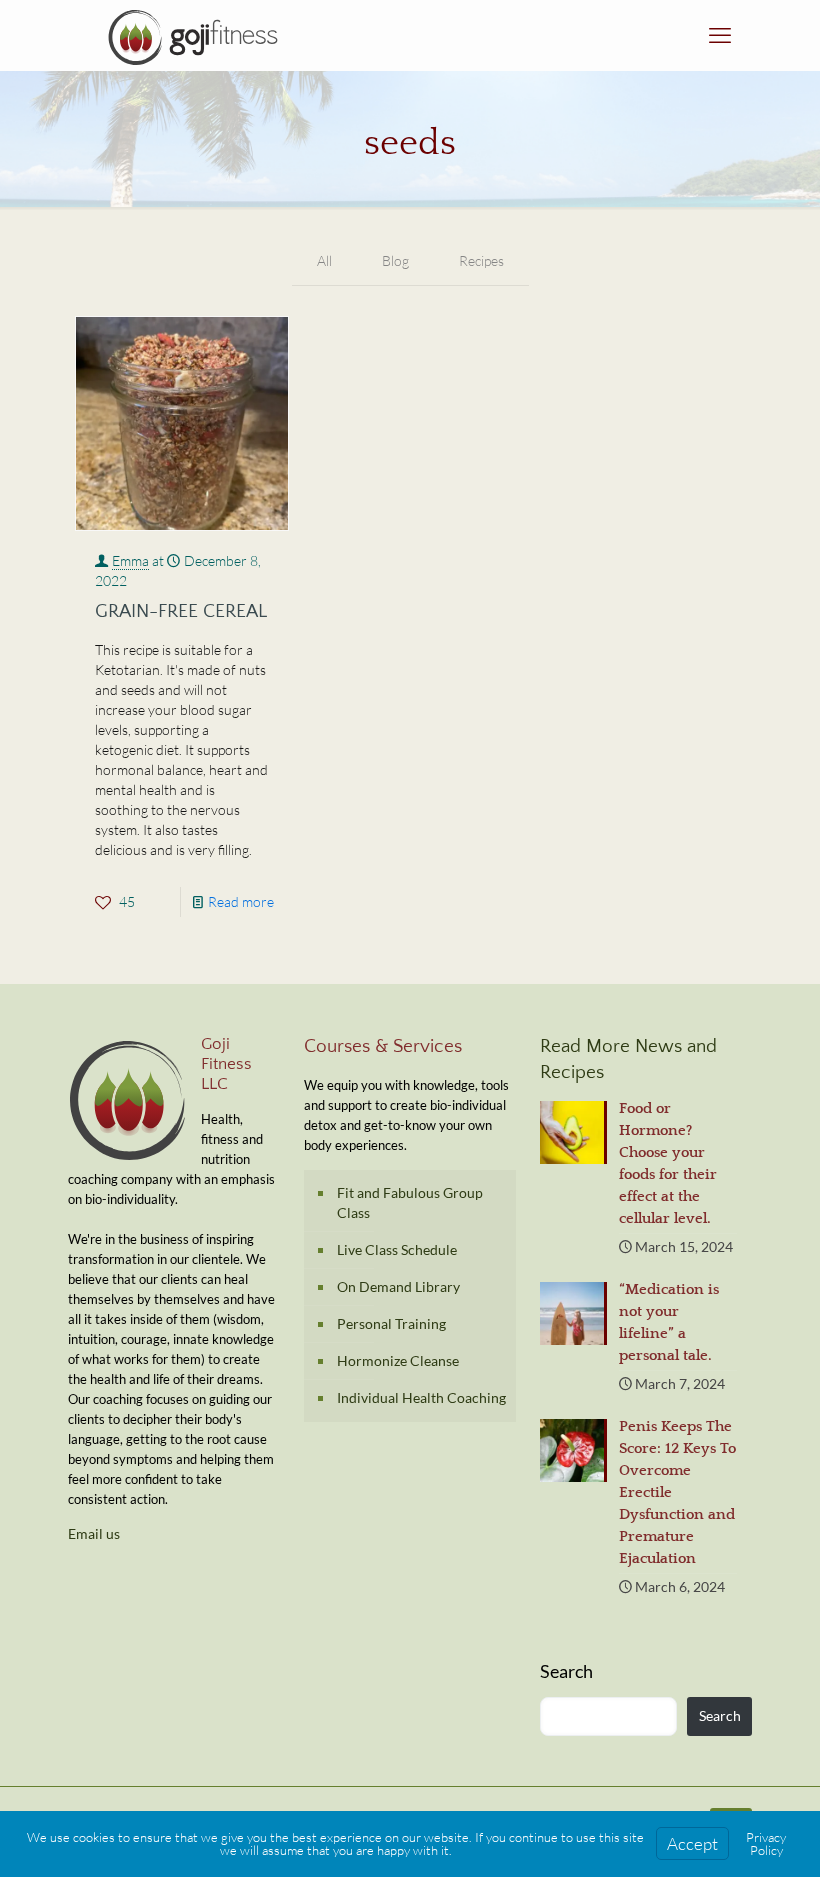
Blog (395, 260)
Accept (692, 1843)
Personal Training (391, 1323)
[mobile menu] (720, 35)
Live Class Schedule (397, 1249)
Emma (130, 560)
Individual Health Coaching (421, 1397)
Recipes (481, 260)
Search (566, 1671)
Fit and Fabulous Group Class (410, 1202)
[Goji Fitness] (193, 35)
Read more (241, 901)
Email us (94, 1533)
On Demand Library (398, 1286)
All (324, 260)
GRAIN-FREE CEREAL (181, 611)
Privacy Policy (766, 1843)
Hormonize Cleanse (398, 1360)
